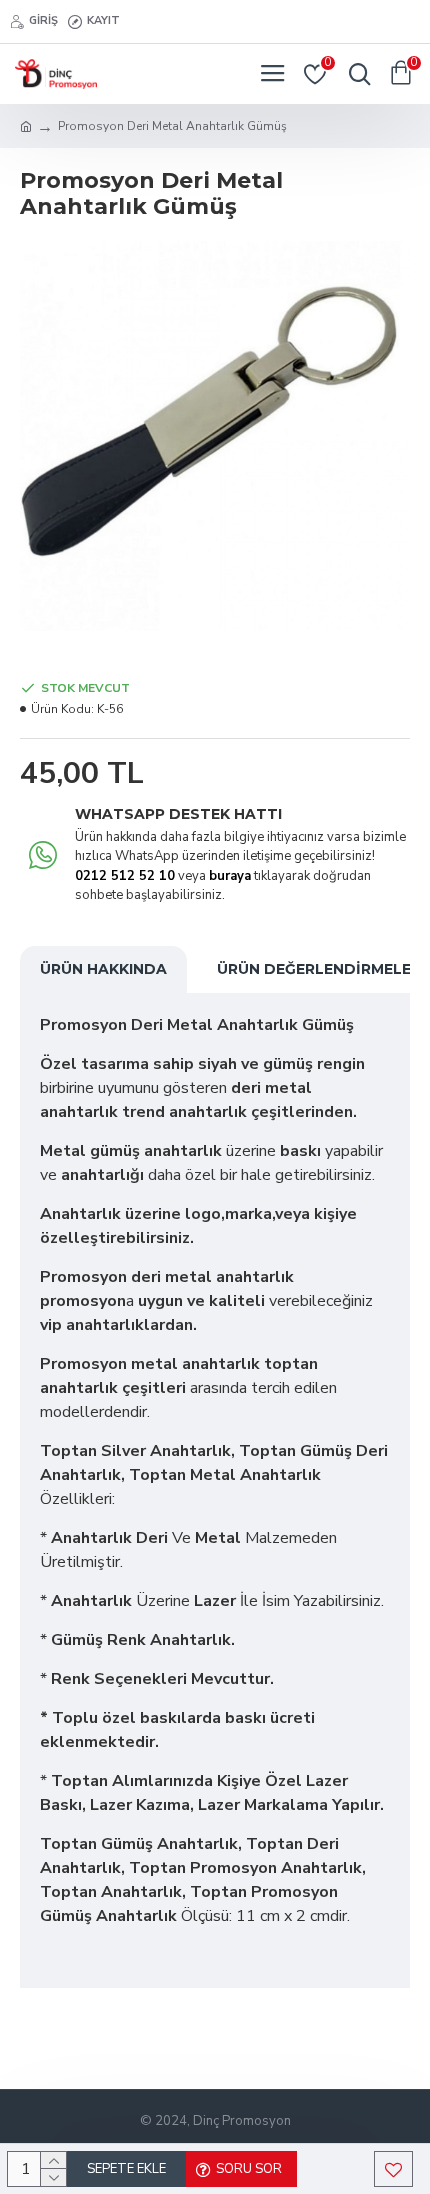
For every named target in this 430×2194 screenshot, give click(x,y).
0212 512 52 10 (125, 876)
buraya (230, 876)
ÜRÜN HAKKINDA (103, 969)
